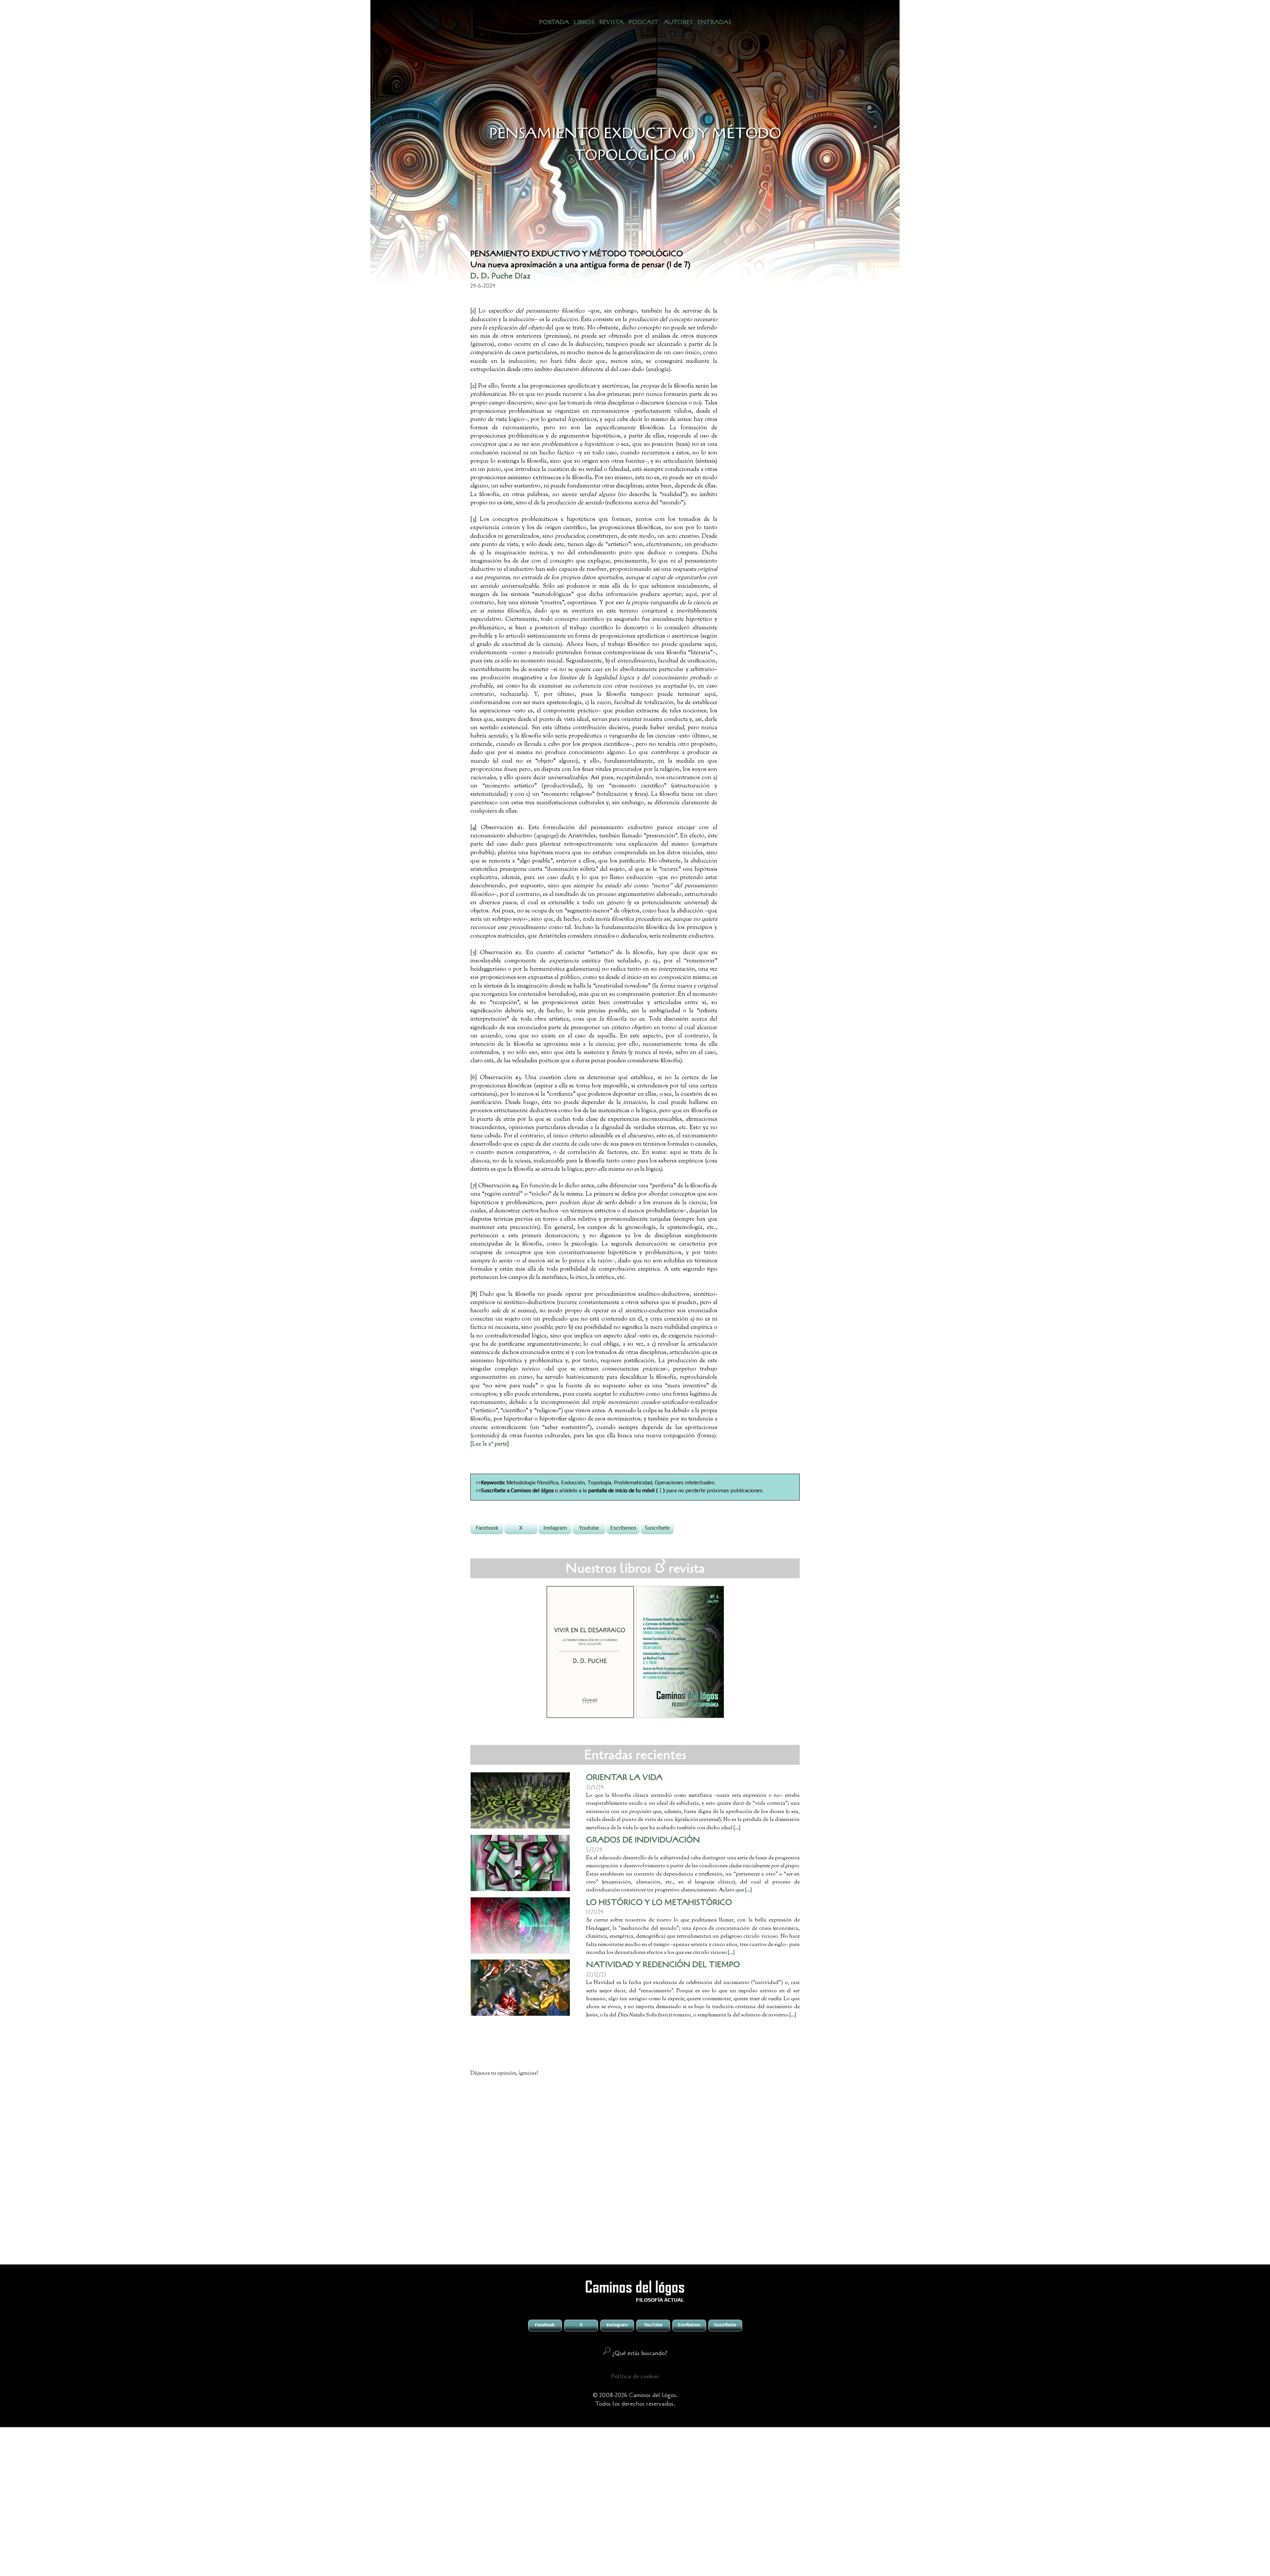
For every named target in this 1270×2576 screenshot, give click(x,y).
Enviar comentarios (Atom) (651, 2245)
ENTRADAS (714, 22)
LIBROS (584, 22)
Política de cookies (635, 2376)
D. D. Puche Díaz (500, 276)
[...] (731, 1953)
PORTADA (554, 22)
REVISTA (611, 22)
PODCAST (643, 22)
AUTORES (678, 22)
